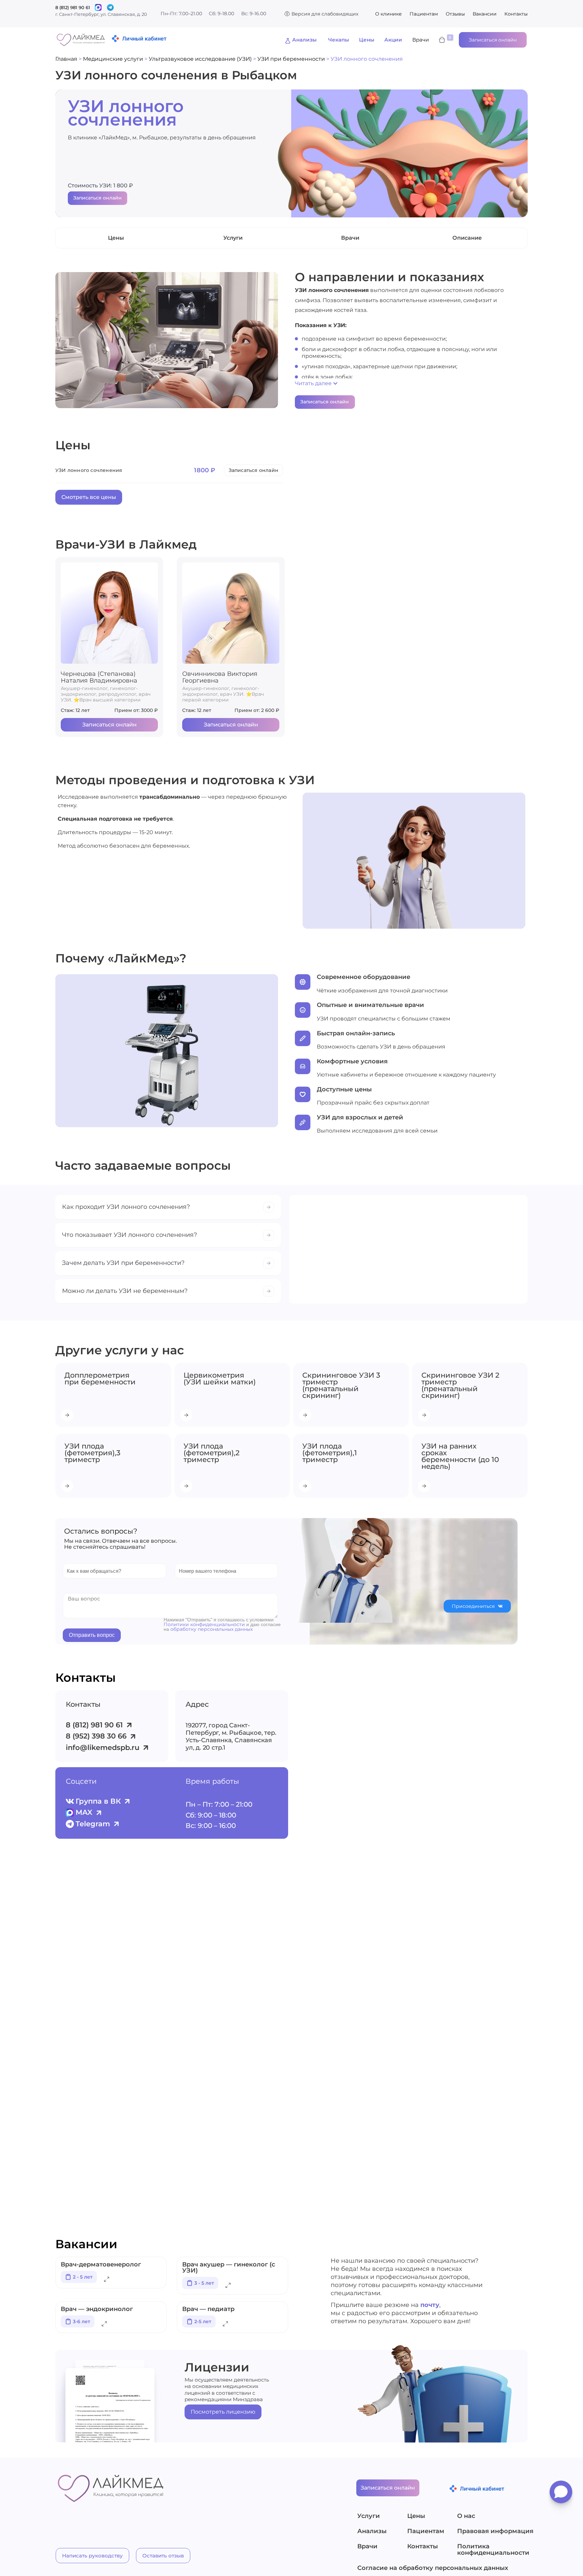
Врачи (421, 40)
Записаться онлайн (98, 198)
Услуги (369, 2516)
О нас (466, 2516)
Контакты (516, 14)
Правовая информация (493, 2531)
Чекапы (339, 40)
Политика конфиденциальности (493, 2550)
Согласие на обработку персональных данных (433, 2568)
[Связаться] (98, 7)
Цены (367, 40)
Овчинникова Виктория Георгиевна (220, 677)
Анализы (304, 40)
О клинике (388, 14)
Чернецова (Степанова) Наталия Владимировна (99, 677)
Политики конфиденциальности (204, 1624)
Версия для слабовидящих (325, 14)
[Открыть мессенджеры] (561, 2494)
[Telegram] (110, 7)
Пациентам (424, 14)
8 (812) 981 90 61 (73, 7)
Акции (393, 40)
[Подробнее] (107, 2280)
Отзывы (455, 14)
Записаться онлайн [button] (493, 40)
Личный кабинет (144, 38)
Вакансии (485, 14)
